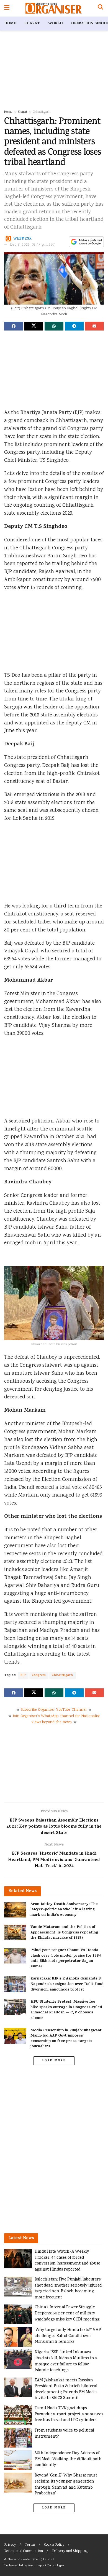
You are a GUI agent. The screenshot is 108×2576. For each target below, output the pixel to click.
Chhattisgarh (42, 112)
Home (10, 24)
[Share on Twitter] (34, 326)
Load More (54, 2061)
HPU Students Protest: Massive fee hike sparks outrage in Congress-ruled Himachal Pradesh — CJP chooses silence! (66, 2010)
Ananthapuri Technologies (46, 2566)
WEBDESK (23, 239)
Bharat (32, 24)
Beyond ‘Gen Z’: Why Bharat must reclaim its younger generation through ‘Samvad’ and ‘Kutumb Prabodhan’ (66, 2484)
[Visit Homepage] (54, 8)
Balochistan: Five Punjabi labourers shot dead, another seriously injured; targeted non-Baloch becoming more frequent (69, 2288)
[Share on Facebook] (14, 326)
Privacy (10, 2545)
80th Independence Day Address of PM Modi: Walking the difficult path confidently (68, 2459)
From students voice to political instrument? (64, 2434)
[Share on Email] (94, 326)
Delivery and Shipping (70, 2551)
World (56, 24)
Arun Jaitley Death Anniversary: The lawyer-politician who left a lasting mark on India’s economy (64, 1910)
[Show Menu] (7, 8)
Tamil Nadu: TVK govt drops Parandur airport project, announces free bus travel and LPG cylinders (69, 2414)
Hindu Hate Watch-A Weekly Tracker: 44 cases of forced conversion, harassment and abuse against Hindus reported (67, 2261)
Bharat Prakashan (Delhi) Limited (31, 2560)
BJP (23, 1675)
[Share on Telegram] (74, 326)
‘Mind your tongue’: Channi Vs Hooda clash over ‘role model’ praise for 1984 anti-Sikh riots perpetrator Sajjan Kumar (66, 1959)
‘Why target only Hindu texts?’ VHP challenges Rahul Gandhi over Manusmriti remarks (68, 2336)
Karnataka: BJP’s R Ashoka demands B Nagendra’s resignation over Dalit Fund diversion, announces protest (67, 1984)
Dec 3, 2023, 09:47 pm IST (33, 245)
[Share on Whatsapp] (54, 326)
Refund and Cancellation (24, 2551)
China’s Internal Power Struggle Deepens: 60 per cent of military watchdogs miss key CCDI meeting (67, 2313)
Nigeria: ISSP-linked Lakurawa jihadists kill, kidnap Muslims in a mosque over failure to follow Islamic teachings (66, 2361)
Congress (39, 1675)
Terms (30, 2545)
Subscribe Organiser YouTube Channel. (54, 1710)
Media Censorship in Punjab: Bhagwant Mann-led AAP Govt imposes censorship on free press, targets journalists (66, 2039)
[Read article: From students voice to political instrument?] (18, 2438)
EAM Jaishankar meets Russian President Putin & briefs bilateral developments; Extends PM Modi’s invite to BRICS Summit (66, 2389)
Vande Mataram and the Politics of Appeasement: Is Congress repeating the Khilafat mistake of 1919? (64, 1933)
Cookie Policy (54, 2545)
